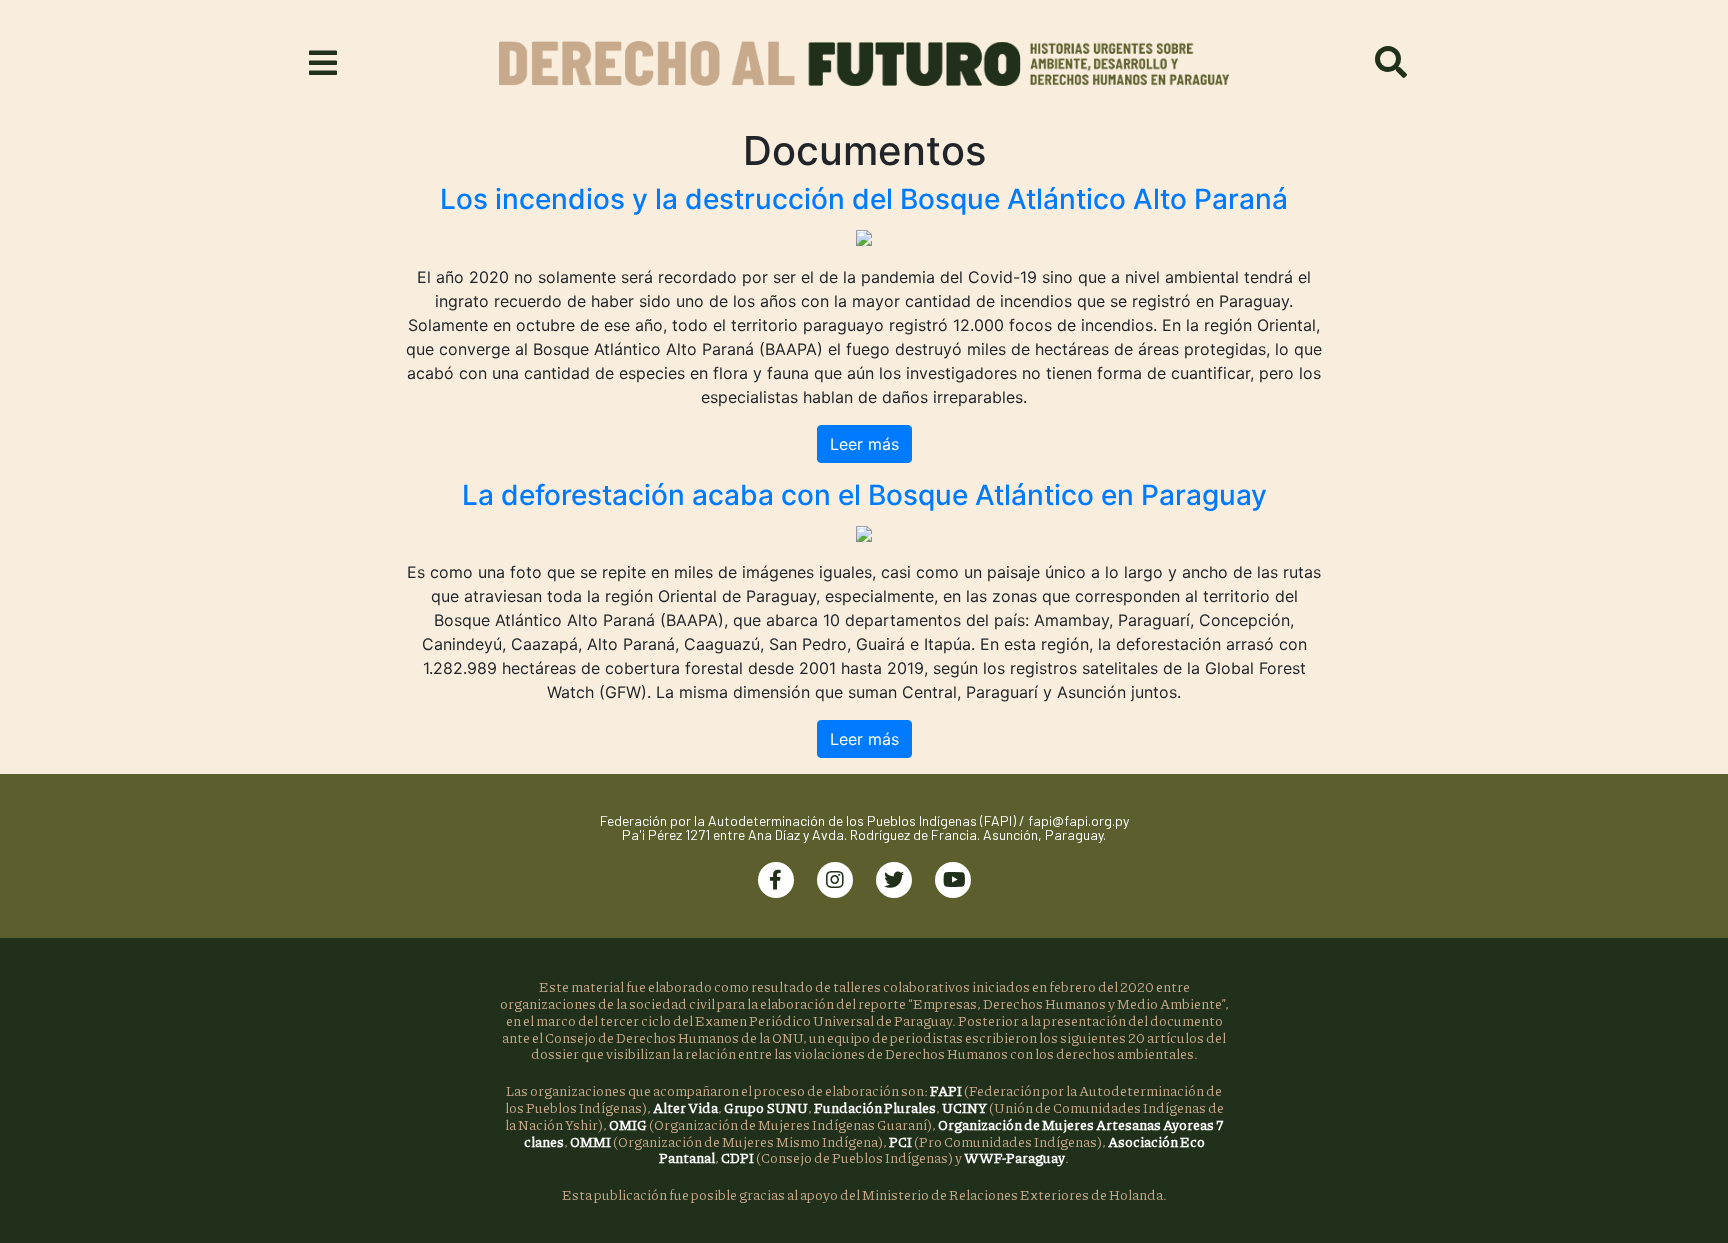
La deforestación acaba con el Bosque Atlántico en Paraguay (864, 495)
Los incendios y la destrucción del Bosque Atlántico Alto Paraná (864, 199)
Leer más (864, 444)
